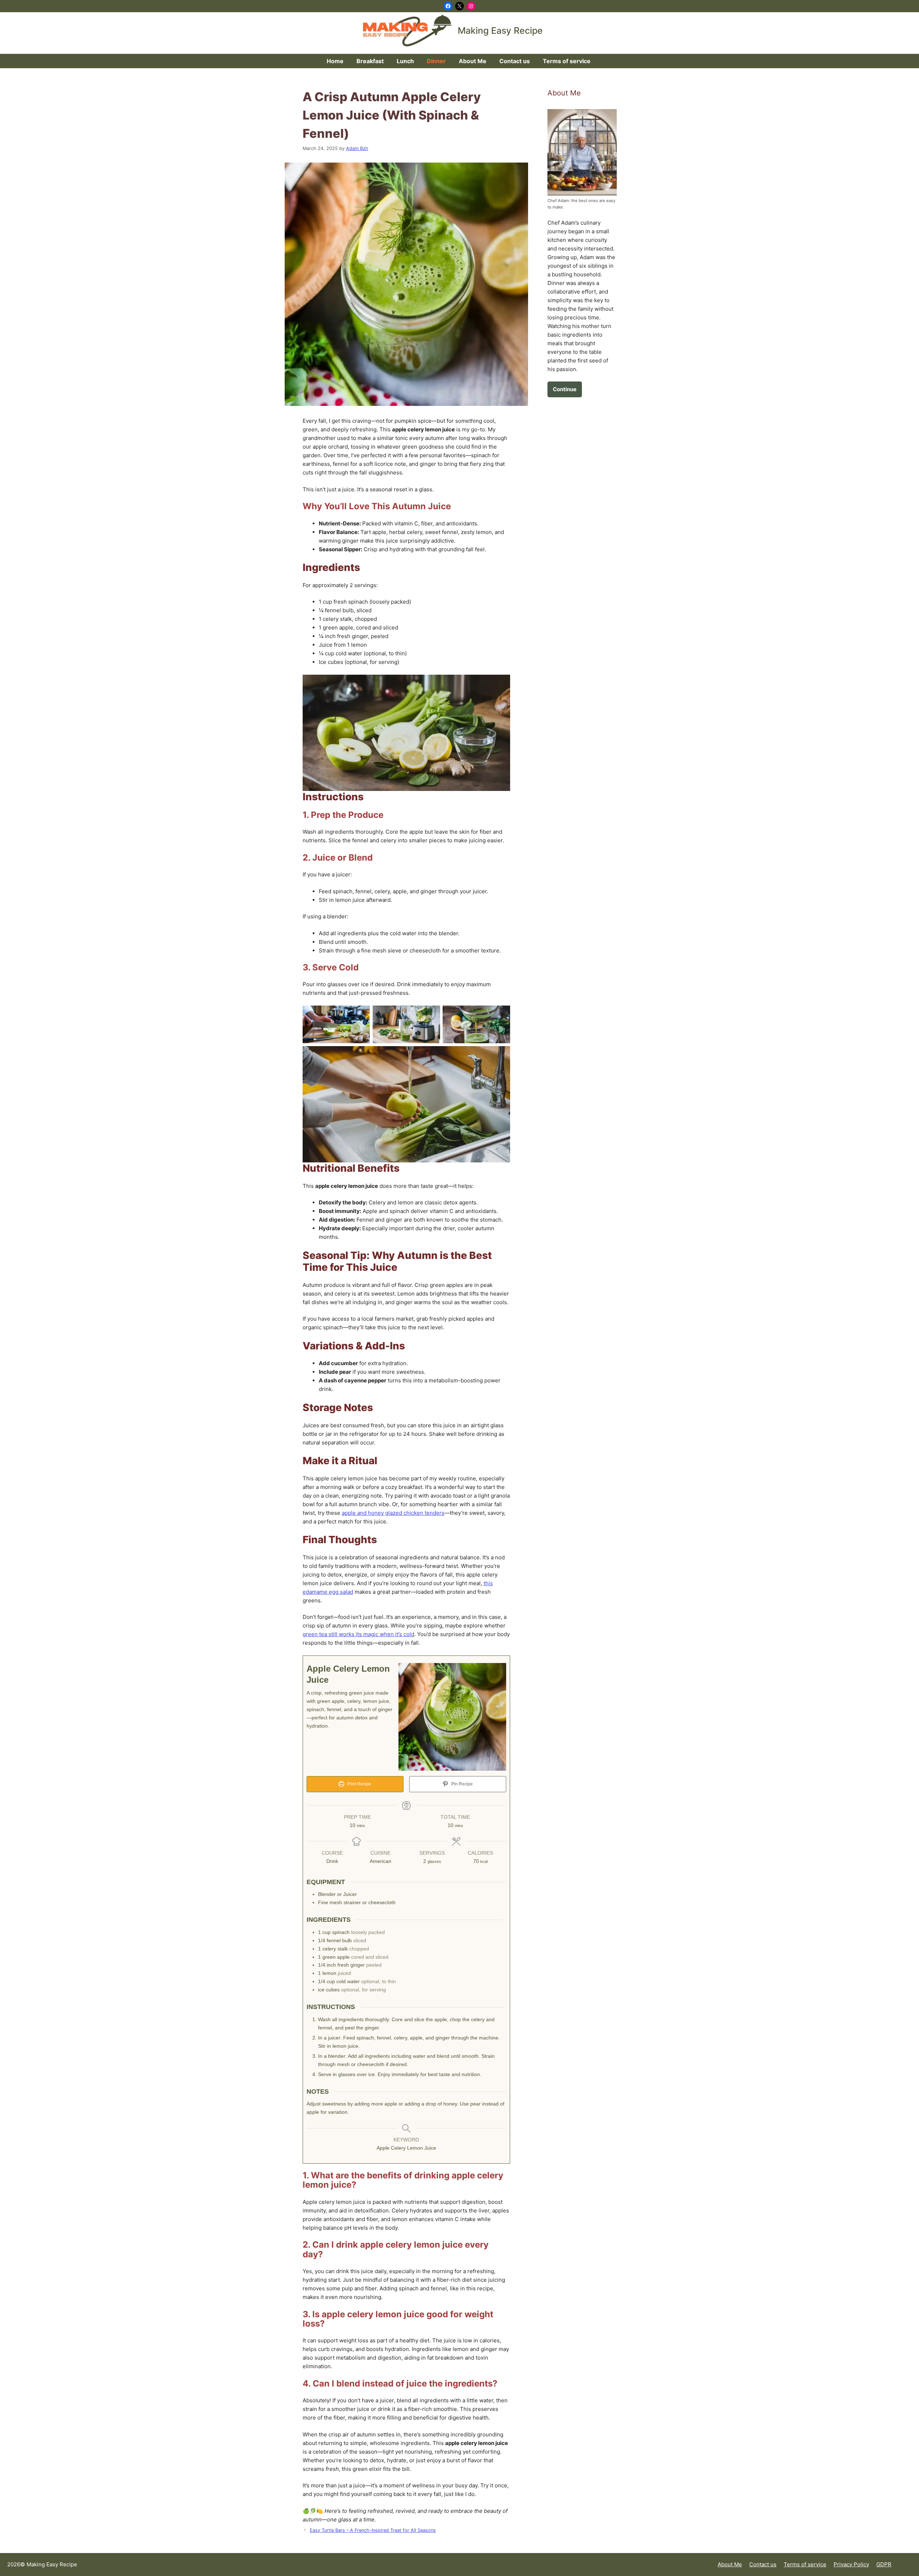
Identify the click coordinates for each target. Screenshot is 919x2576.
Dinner (436, 61)
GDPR (884, 2564)
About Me (473, 61)
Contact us (515, 61)
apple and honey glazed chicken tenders (393, 1513)
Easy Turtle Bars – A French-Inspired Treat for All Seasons (373, 2530)
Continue (565, 389)
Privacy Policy (851, 2564)
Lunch (405, 61)
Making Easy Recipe (500, 31)
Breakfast (370, 61)
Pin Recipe (461, 1784)
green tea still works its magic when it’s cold (358, 1634)
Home (335, 61)
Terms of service (567, 61)
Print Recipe (359, 1784)
